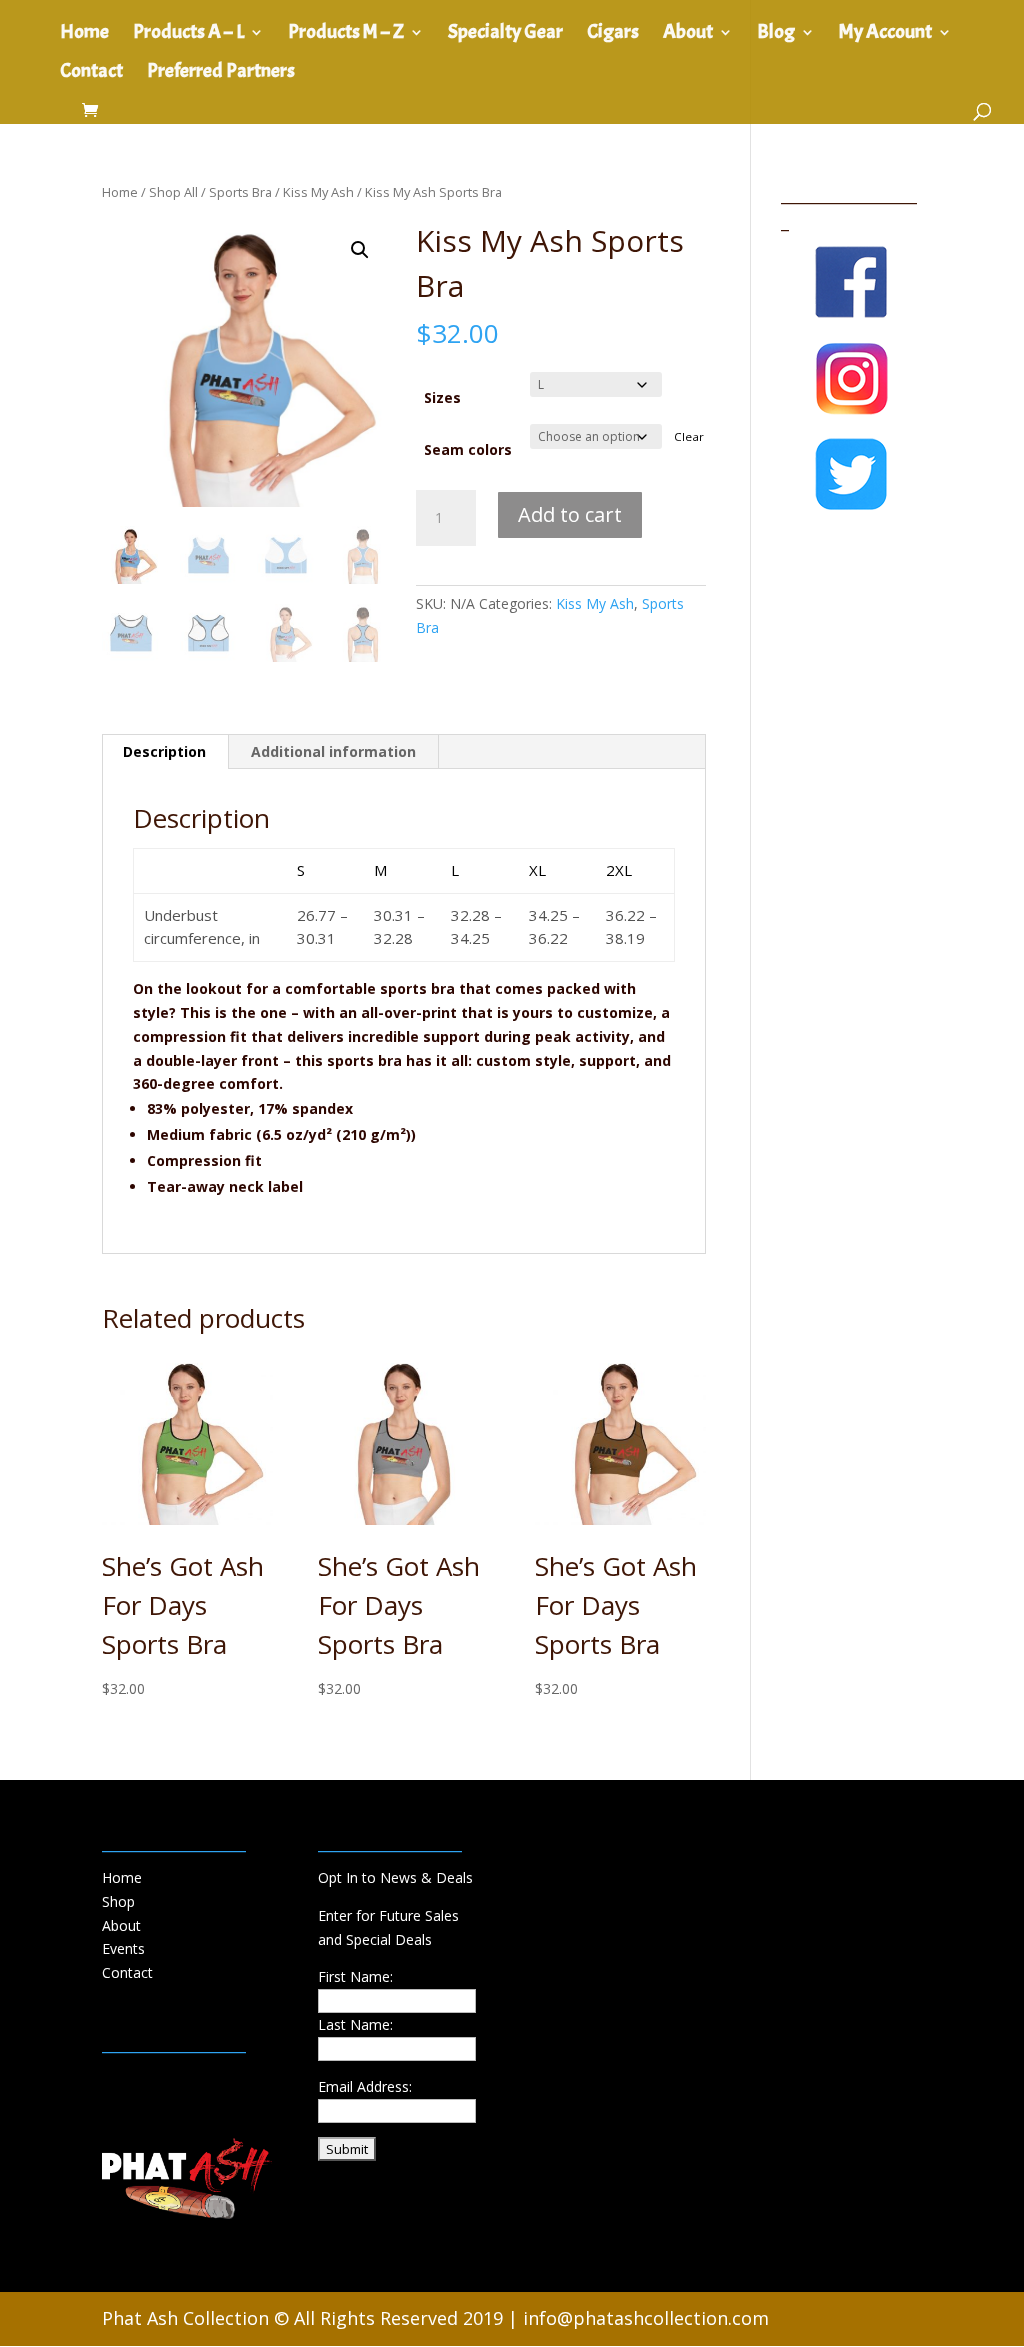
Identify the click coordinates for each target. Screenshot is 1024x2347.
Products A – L (188, 34)
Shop (118, 1901)
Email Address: (365, 2086)
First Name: (355, 1976)
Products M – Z (346, 34)
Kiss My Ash (318, 192)
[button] (360, 250)
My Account (885, 34)
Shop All (173, 192)
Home (84, 34)
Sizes (442, 397)
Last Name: (355, 2024)
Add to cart (570, 514)
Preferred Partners (221, 73)
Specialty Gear (505, 34)
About (688, 34)
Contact (91, 73)
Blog (776, 34)
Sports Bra (240, 192)
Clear (689, 436)
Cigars (613, 34)
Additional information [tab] (333, 751)
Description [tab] (164, 751)
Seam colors (468, 449)
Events (123, 1948)
